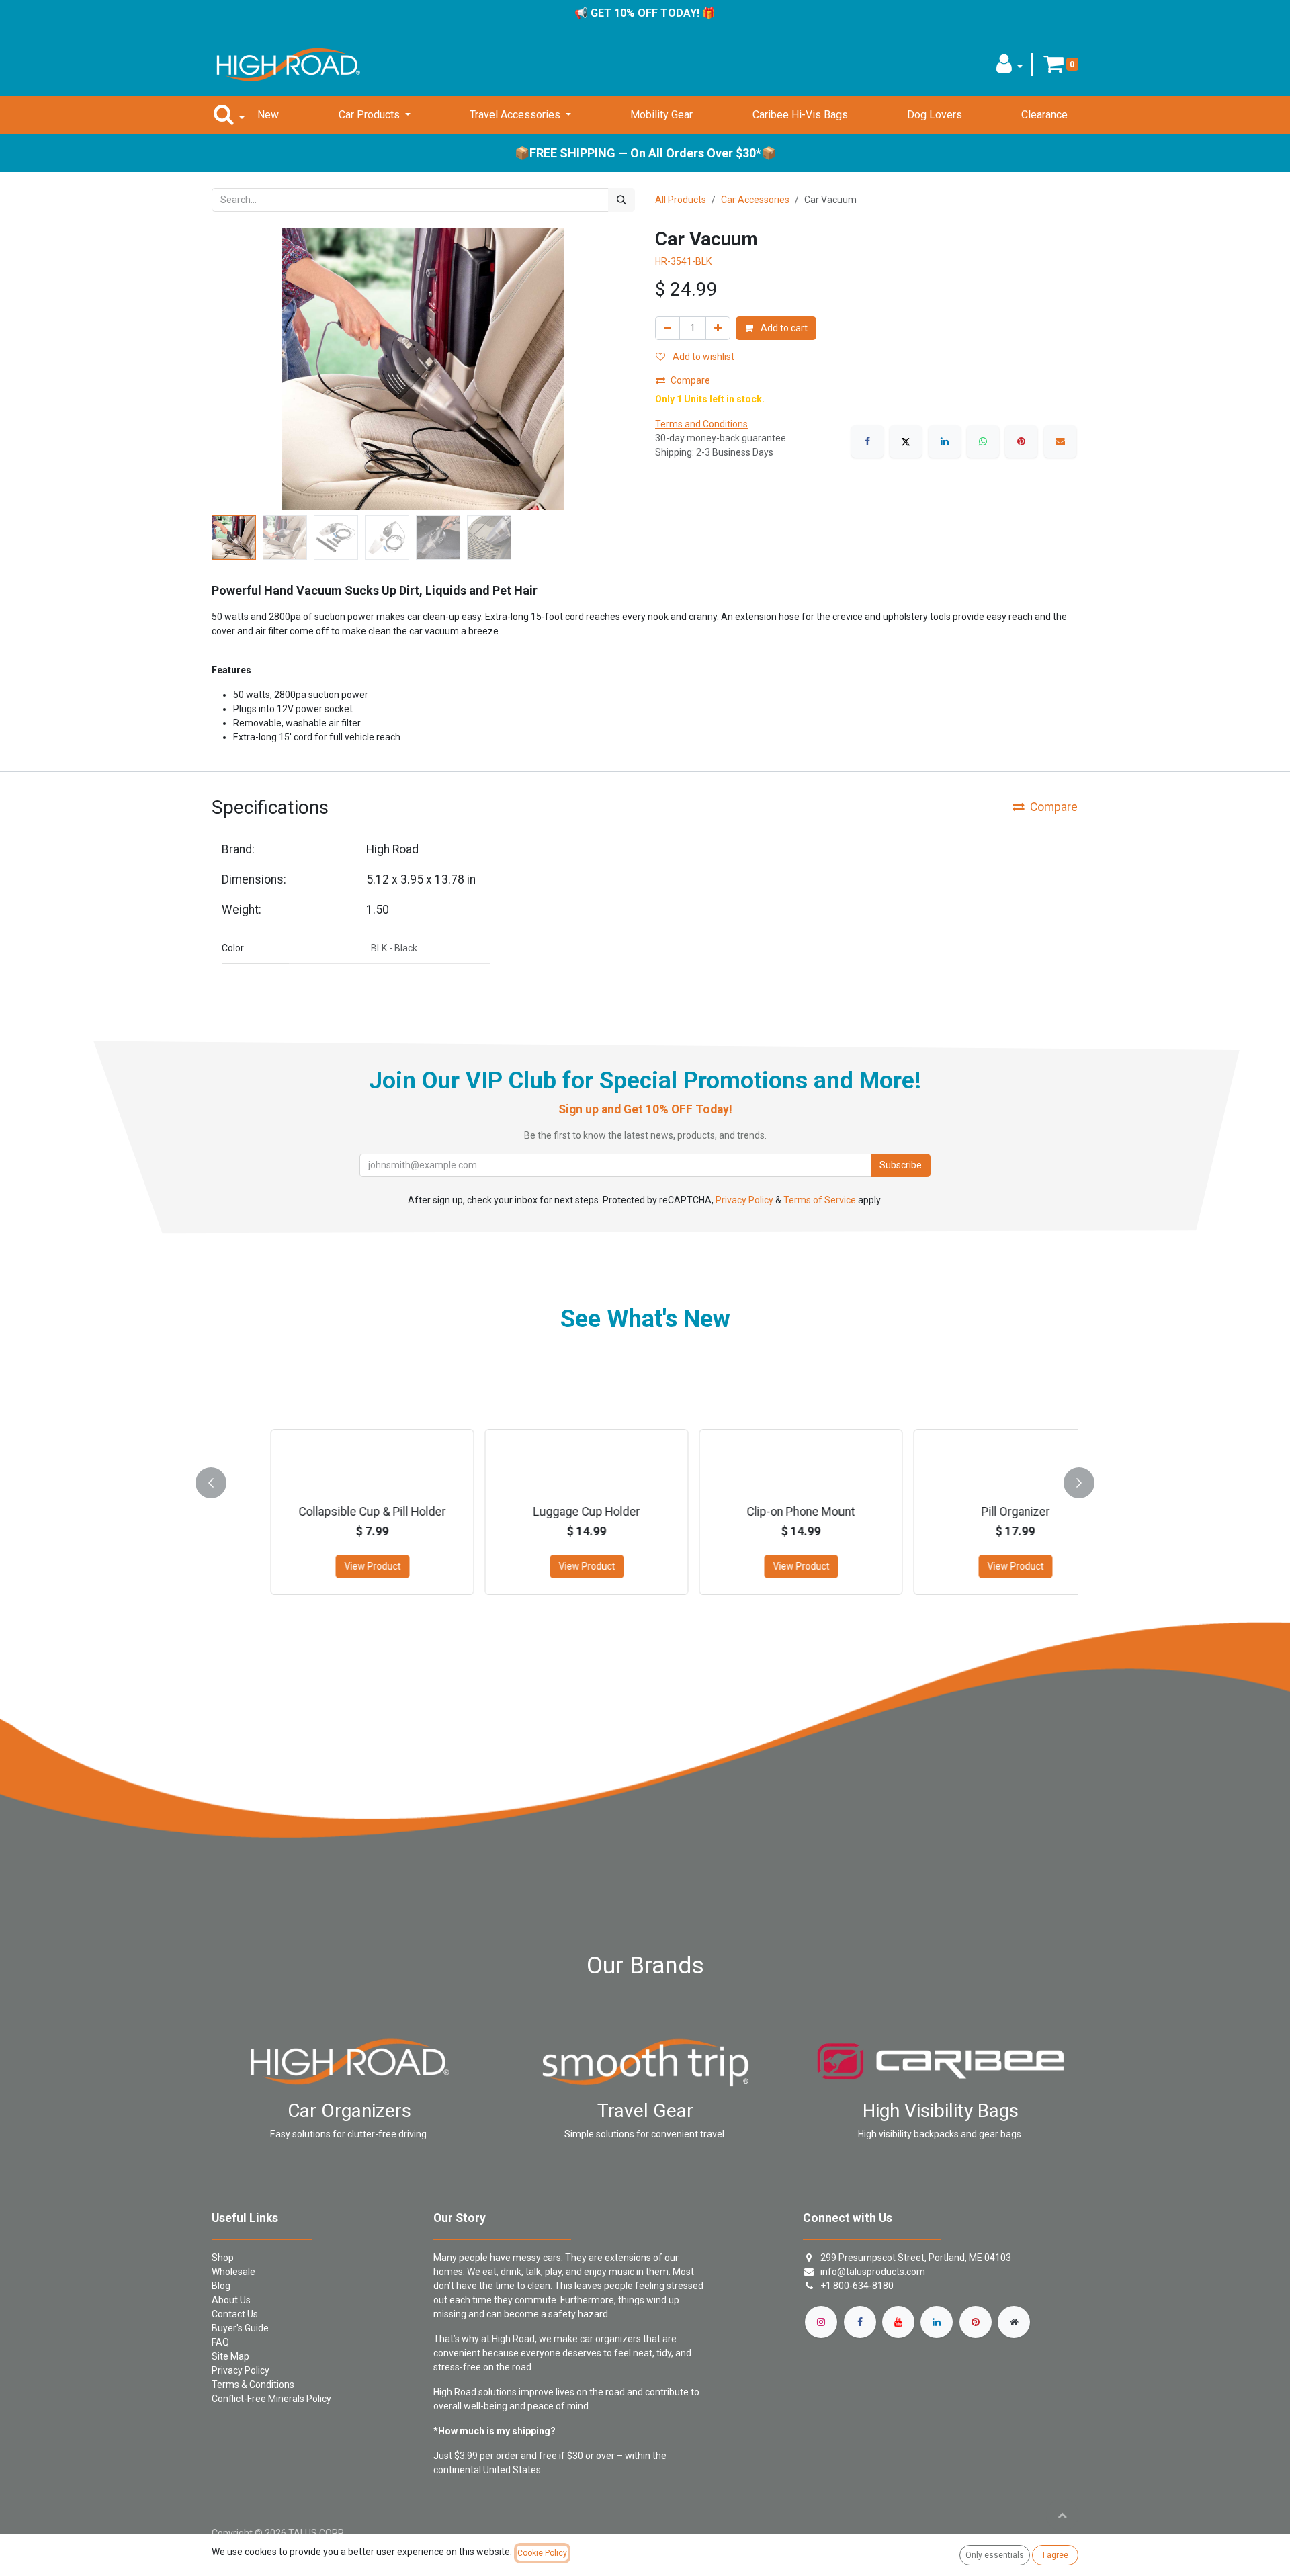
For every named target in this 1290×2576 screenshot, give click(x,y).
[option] (645, 1480)
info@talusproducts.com (873, 2272)
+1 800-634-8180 (857, 2286)
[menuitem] (268, 115)
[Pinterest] (1021, 441)
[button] (1009, 68)
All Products (681, 200)
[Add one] (718, 328)
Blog (221, 2286)
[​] (821, 2322)
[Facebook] (867, 441)
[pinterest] (976, 2322)
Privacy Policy (744, 1200)
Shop (223, 2258)
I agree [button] (1056, 2555)
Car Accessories (755, 200)
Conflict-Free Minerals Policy (271, 2399)
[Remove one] (668, 328)
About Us (231, 2300)
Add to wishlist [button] (702, 357)
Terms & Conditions (253, 2385)
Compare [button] (690, 380)
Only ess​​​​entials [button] (995, 2555)
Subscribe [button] (901, 1165)
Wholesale (233, 2272)
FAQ (220, 2342)
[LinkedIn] (945, 441)
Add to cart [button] (783, 328)
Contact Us (235, 2314)
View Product (324, 1566)
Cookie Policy (542, 2553)
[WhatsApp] (983, 441)
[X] (906, 441)
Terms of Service (820, 1200)
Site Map (230, 2356)
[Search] (621, 200)
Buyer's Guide (240, 2328)
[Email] (1060, 441)
